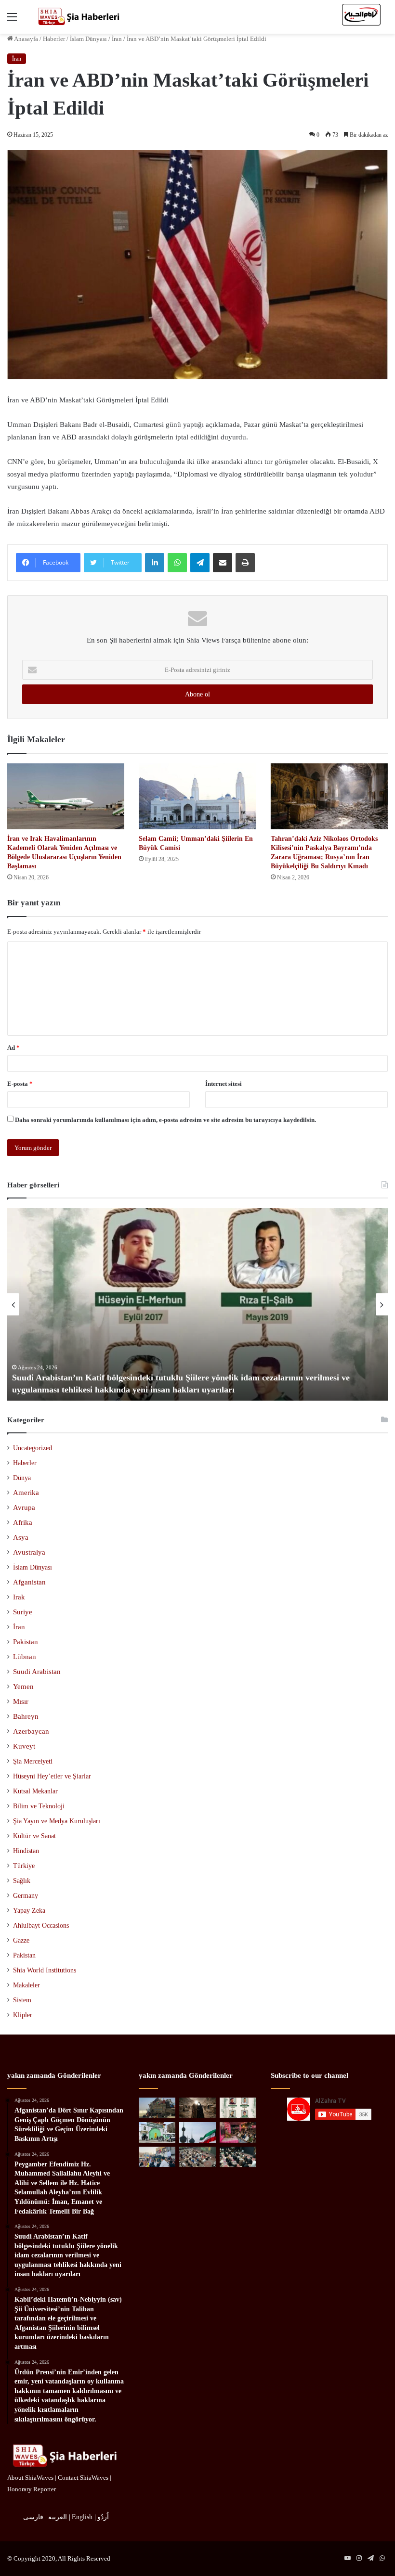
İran (117, 39)
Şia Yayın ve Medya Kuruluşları (57, 1821)
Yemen (23, 1687)
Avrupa (24, 1507)
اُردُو (103, 2517)
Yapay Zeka (29, 1911)
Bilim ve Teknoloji (39, 1806)
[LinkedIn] (155, 563)
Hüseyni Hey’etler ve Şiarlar (52, 1776)
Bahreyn (26, 1716)
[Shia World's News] (79, 17)
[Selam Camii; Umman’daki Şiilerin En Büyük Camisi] (197, 796)
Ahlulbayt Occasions (41, 1926)
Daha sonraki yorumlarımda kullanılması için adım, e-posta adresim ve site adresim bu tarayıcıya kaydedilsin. (165, 1120)
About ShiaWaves (30, 2478)
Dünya (22, 1478)
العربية (58, 2517)
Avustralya (29, 1552)
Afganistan (29, 1582)
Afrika (23, 1522)
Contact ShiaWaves (83, 2478)
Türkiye (24, 1866)
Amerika (26, 1493)
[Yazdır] (245, 563)
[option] (197, 1304)
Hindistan (26, 1851)
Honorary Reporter (32, 2489)
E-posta (20, 1084)
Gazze (21, 1940)
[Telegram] (200, 563)
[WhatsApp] (177, 563)
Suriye (23, 1612)
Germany (26, 1896)
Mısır (21, 1701)
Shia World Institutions (45, 1970)
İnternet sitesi (224, 1084)
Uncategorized (33, 1448)
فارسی (33, 2517)
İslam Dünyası (88, 39)
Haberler (54, 39)
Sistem (22, 2000)
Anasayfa (26, 39)
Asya (21, 1537)
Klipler (23, 2015)
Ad (13, 1048)
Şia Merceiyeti (33, 1761)
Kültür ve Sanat (34, 1836)
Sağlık (22, 1881)
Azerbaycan (31, 1731)
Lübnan (25, 1657)
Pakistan (26, 1642)
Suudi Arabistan (37, 1672)
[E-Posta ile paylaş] (223, 563)
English (82, 2517)
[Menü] (12, 20)
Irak (19, 1597)
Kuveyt (24, 1746)
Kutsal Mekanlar (35, 1791)
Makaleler (26, 1985)
